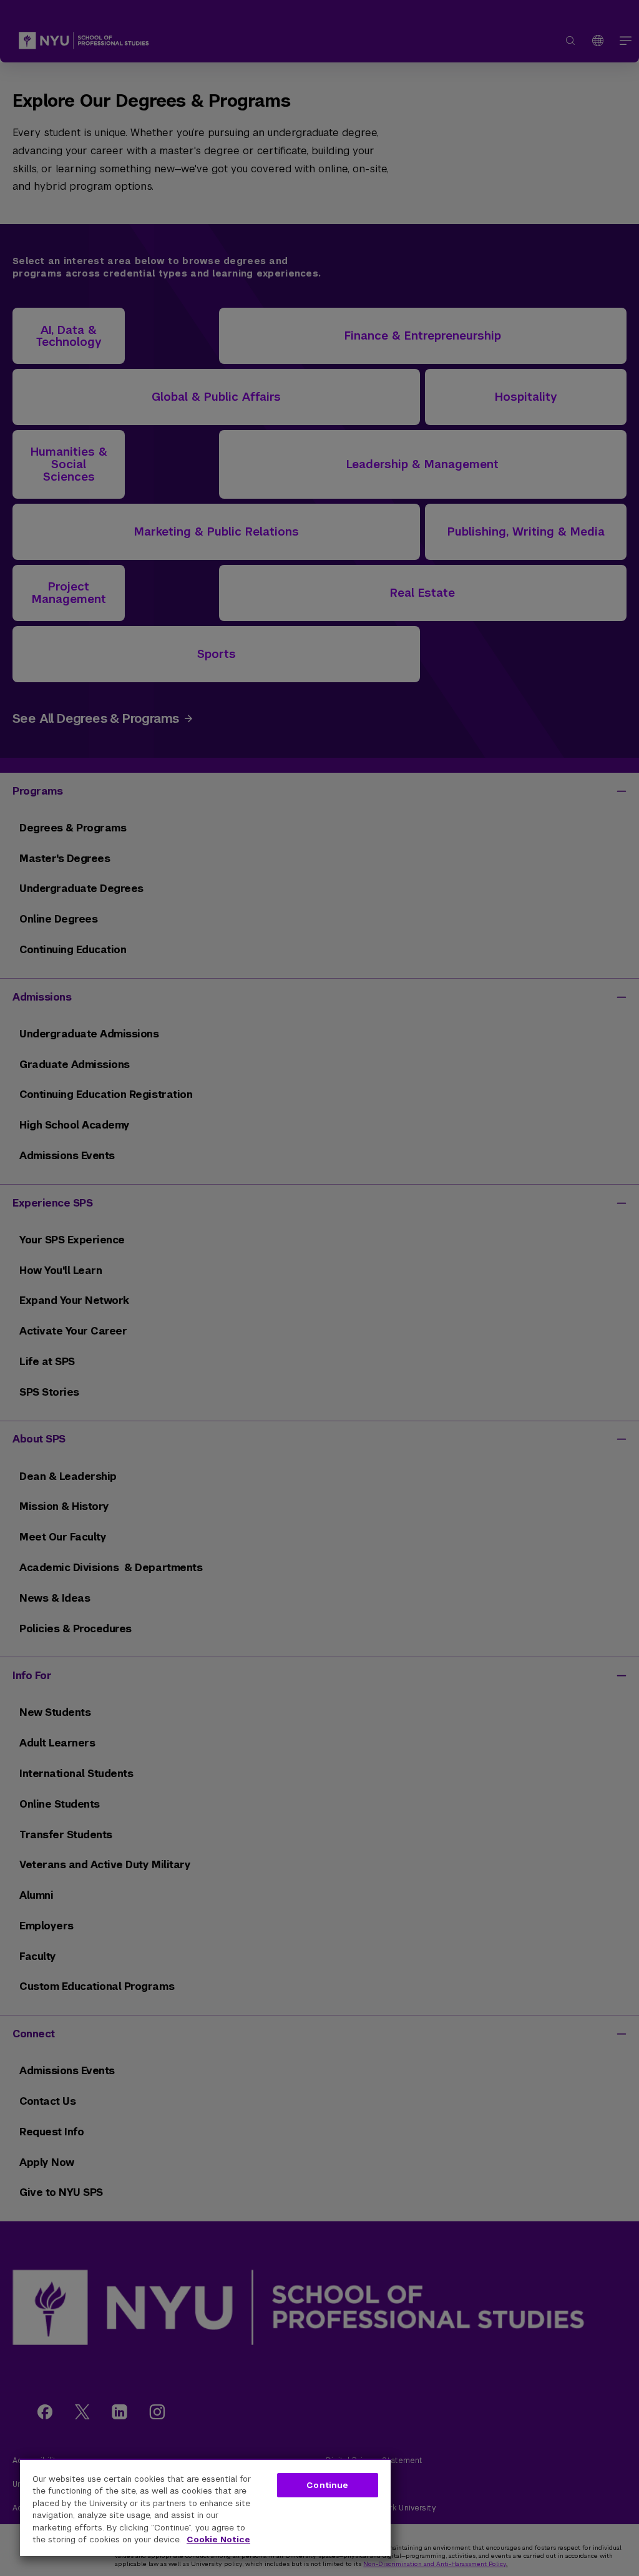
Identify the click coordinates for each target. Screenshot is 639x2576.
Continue (327, 2485)
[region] (205, 2507)
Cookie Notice (218, 2539)
